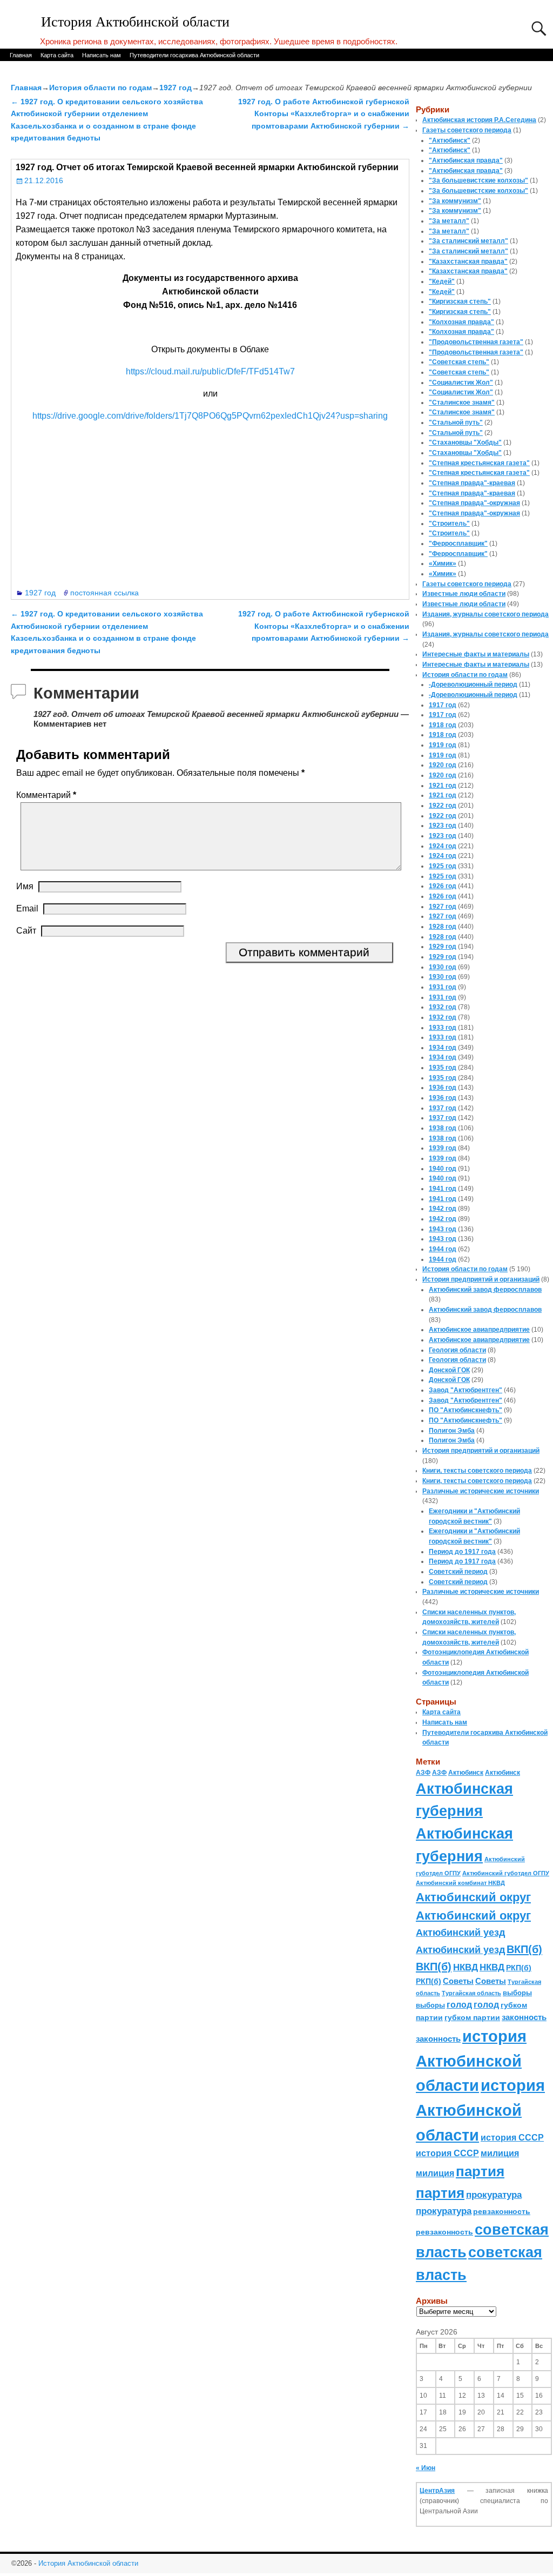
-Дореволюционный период (473, 685)
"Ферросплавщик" (458, 544)
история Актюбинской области (471, 2061)
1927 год (176, 88)
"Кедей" (442, 281)
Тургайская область (471, 1993)
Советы (458, 1981)
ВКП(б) (524, 1949)
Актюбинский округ (473, 1897)
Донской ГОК (449, 1370)
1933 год (443, 1028)
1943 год (443, 1229)
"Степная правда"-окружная (474, 503)
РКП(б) (519, 1968)
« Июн (426, 2468)
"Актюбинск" (450, 140)
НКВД (466, 1967)
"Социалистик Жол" (461, 383)
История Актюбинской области (135, 22)
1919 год (443, 745)
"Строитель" (449, 524)
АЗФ (423, 1773)
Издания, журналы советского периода (485, 614)
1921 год (443, 786)
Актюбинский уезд (460, 1932)
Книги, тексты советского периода (477, 1471)
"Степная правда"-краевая (472, 483)
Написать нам (102, 55)
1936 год (443, 1088)
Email (27, 908)
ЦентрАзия (437, 2491)
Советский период (458, 1572)
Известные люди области (464, 594)
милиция (500, 2153)
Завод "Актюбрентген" (466, 1390)
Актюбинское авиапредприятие (479, 1330)
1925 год (443, 866)
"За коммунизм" (455, 201)
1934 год (443, 1048)
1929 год (443, 947)
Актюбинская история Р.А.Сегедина (479, 120)
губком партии (472, 2017)
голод (459, 2005)
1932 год (443, 1007)
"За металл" (449, 221)
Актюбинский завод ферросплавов (485, 1290)
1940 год (443, 1169)
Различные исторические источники (481, 1491)
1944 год (443, 1249)
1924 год (443, 846)
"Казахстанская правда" (468, 261)
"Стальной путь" (456, 422)
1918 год (443, 725)
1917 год (443, 705)
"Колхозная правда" (461, 322)
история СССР (512, 2138)
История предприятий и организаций (481, 1279)
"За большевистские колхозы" (478, 180)
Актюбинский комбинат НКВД (460, 1883)
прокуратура (494, 2195)
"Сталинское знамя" (462, 403)
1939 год (443, 1148)
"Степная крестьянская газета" (479, 463)
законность (524, 2017)
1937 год (443, 1108)
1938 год (443, 1128)
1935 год (443, 1068)
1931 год (443, 987)
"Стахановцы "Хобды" (465, 442)
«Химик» (443, 563)
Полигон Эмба (452, 1431)
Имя (25, 886)
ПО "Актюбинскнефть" (466, 1410)
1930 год (443, 967)
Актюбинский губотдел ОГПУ (506, 1873)
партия (480, 2171)
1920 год (443, 765)
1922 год (443, 806)
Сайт (26, 931)
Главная (21, 55)
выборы (517, 1993)
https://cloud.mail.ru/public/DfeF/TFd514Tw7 (210, 371)
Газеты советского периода (467, 130)
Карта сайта (57, 55)
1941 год (443, 1189)
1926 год (443, 886)
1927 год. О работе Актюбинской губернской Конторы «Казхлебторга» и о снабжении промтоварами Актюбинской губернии (324, 114)
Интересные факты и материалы (476, 654)
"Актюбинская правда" (466, 160)
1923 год (443, 826)
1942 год (443, 1209)
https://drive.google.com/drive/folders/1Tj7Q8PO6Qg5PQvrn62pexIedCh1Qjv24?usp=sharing (210, 416)
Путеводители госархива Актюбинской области (194, 55)
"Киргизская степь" (460, 301)
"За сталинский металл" (468, 241)
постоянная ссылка (104, 593)
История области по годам (100, 88)
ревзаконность (502, 2211)
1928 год (443, 927)
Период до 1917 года (462, 1552)
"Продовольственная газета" (476, 342)
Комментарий (46, 795)
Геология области (457, 1350)
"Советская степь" (459, 362)
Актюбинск (466, 1773)
